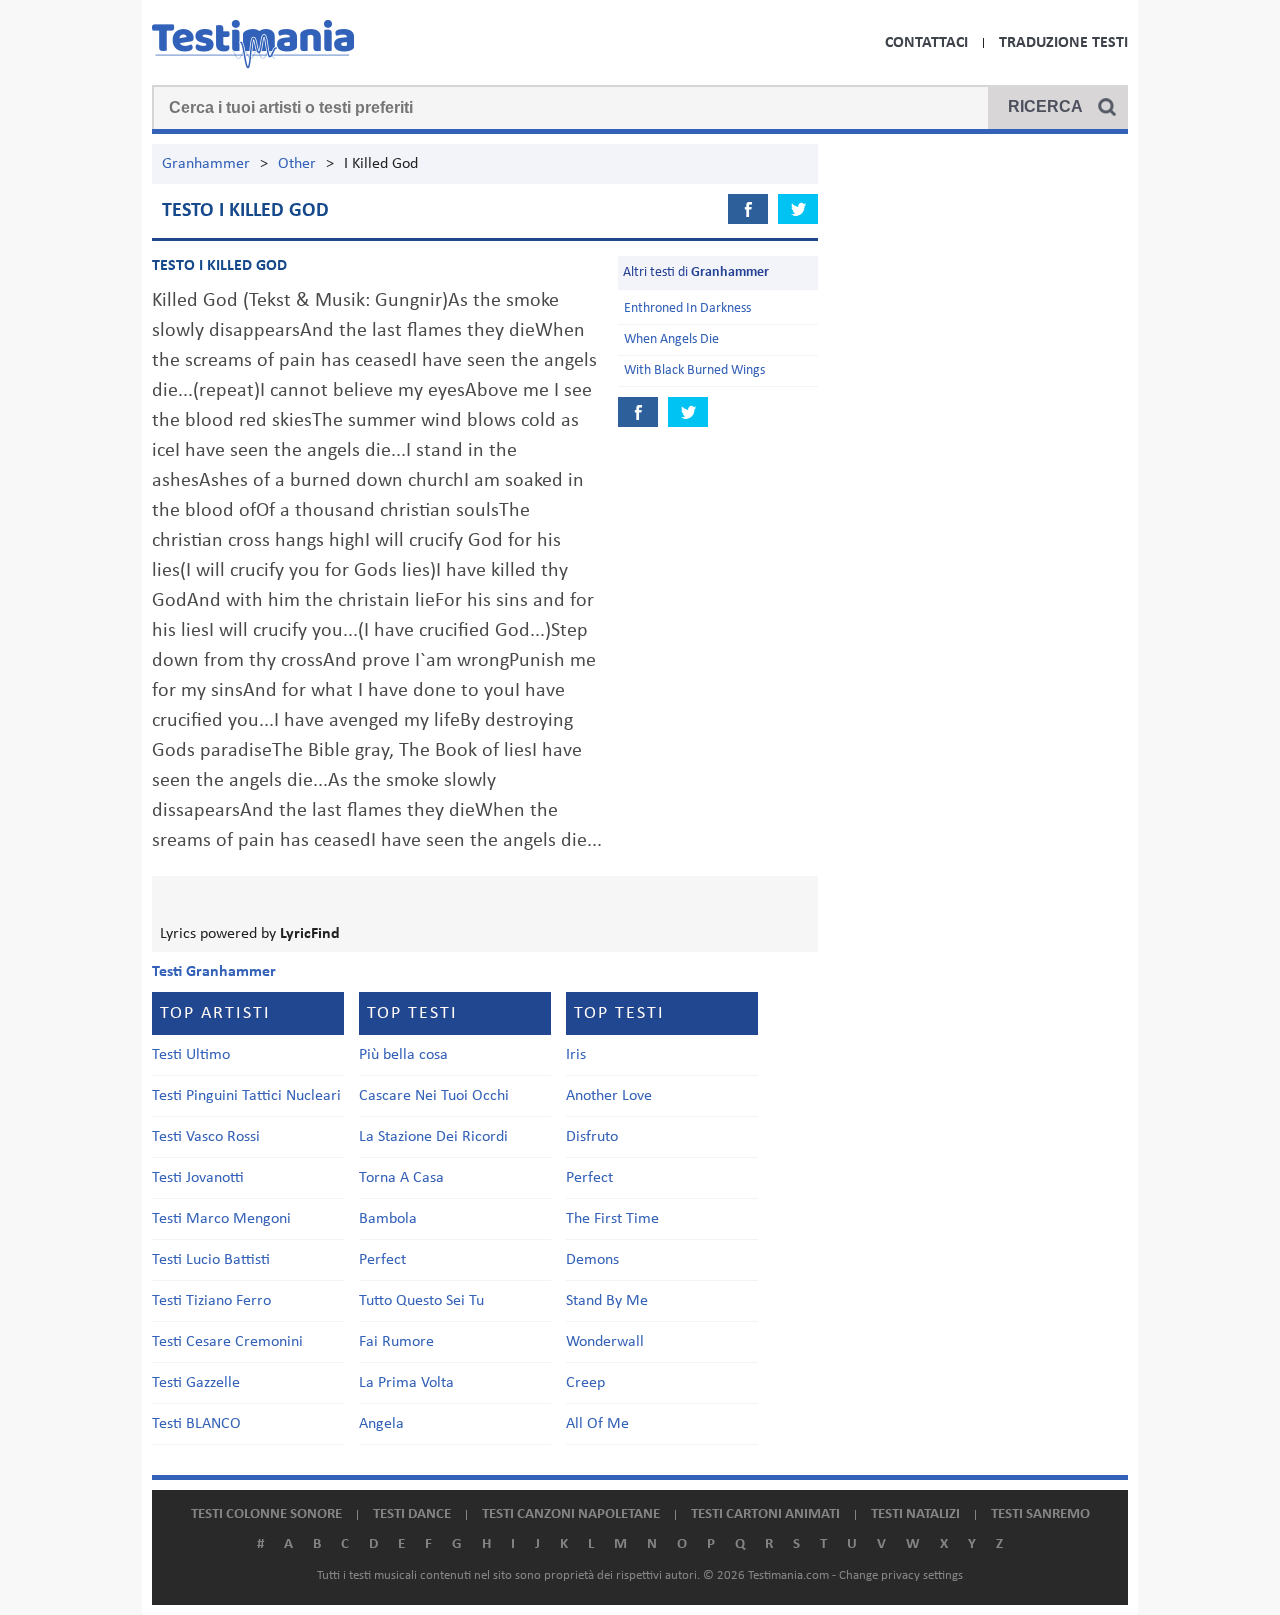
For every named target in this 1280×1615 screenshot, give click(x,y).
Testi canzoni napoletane (571, 1514)
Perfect (382, 1260)
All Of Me (597, 1424)
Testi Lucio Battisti (211, 1260)
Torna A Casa (401, 1178)
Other (297, 164)
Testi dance (412, 1514)
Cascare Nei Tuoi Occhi (434, 1096)
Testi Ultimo (191, 1055)
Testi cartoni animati (765, 1514)
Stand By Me (607, 1301)
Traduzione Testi (1063, 43)
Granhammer (206, 164)
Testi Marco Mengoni (221, 1219)
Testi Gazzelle (196, 1383)
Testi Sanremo (1040, 1514)
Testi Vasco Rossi (206, 1137)
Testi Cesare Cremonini (227, 1342)
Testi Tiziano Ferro (211, 1301)
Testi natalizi (915, 1514)
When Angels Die (671, 339)
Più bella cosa (403, 1055)
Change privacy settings (901, 1575)
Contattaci (926, 43)
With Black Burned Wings (694, 370)
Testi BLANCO (196, 1424)
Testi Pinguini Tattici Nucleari (246, 1096)
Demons (592, 1260)
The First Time (612, 1219)
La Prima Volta (406, 1383)
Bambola (388, 1219)
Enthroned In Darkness (687, 308)
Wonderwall (605, 1342)
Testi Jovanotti (198, 1178)
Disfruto (592, 1137)
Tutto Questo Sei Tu (421, 1301)
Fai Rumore (396, 1342)
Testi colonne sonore (266, 1514)
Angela (381, 1424)
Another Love (609, 1096)
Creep (585, 1383)
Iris (576, 1055)
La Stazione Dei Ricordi (433, 1137)
